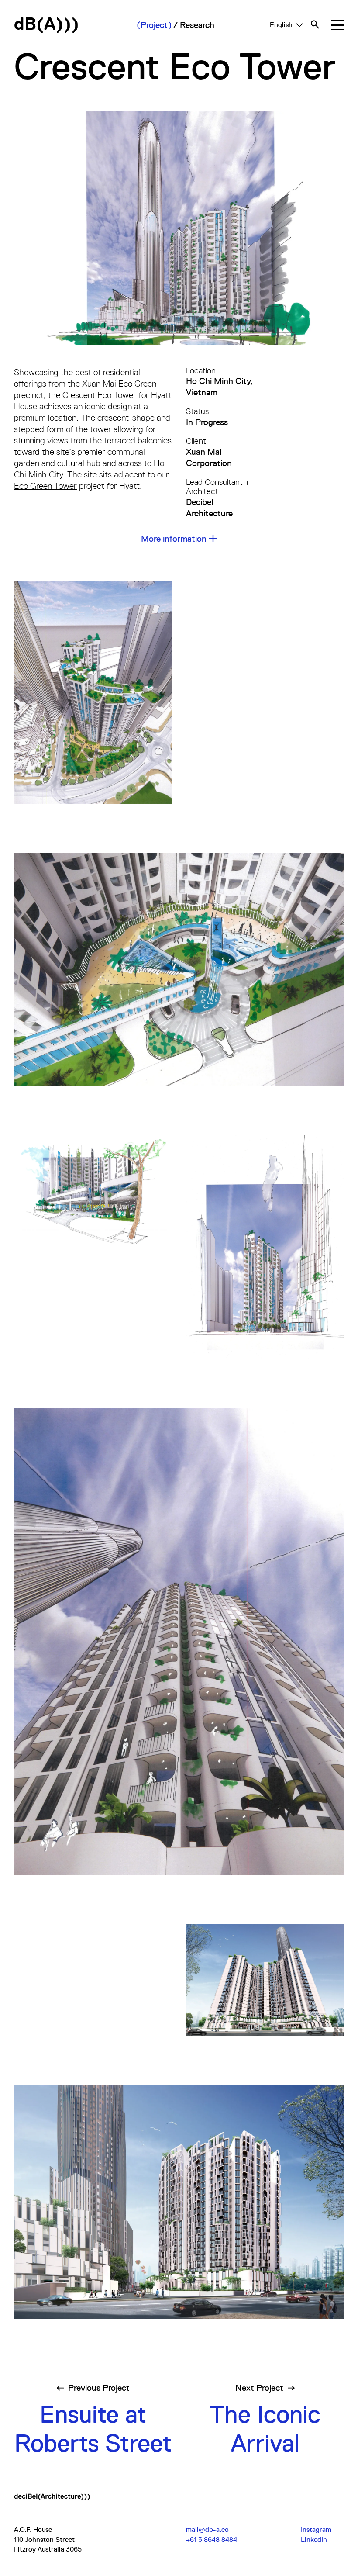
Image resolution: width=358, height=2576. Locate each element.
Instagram (316, 2530)
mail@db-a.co (207, 2530)
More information (174, 539)
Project (154, 25)
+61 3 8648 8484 (212, 2540)
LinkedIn (314, 2540)
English (281, 25)
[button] (337, 25)
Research (197, 25)
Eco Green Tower (45, 486)
